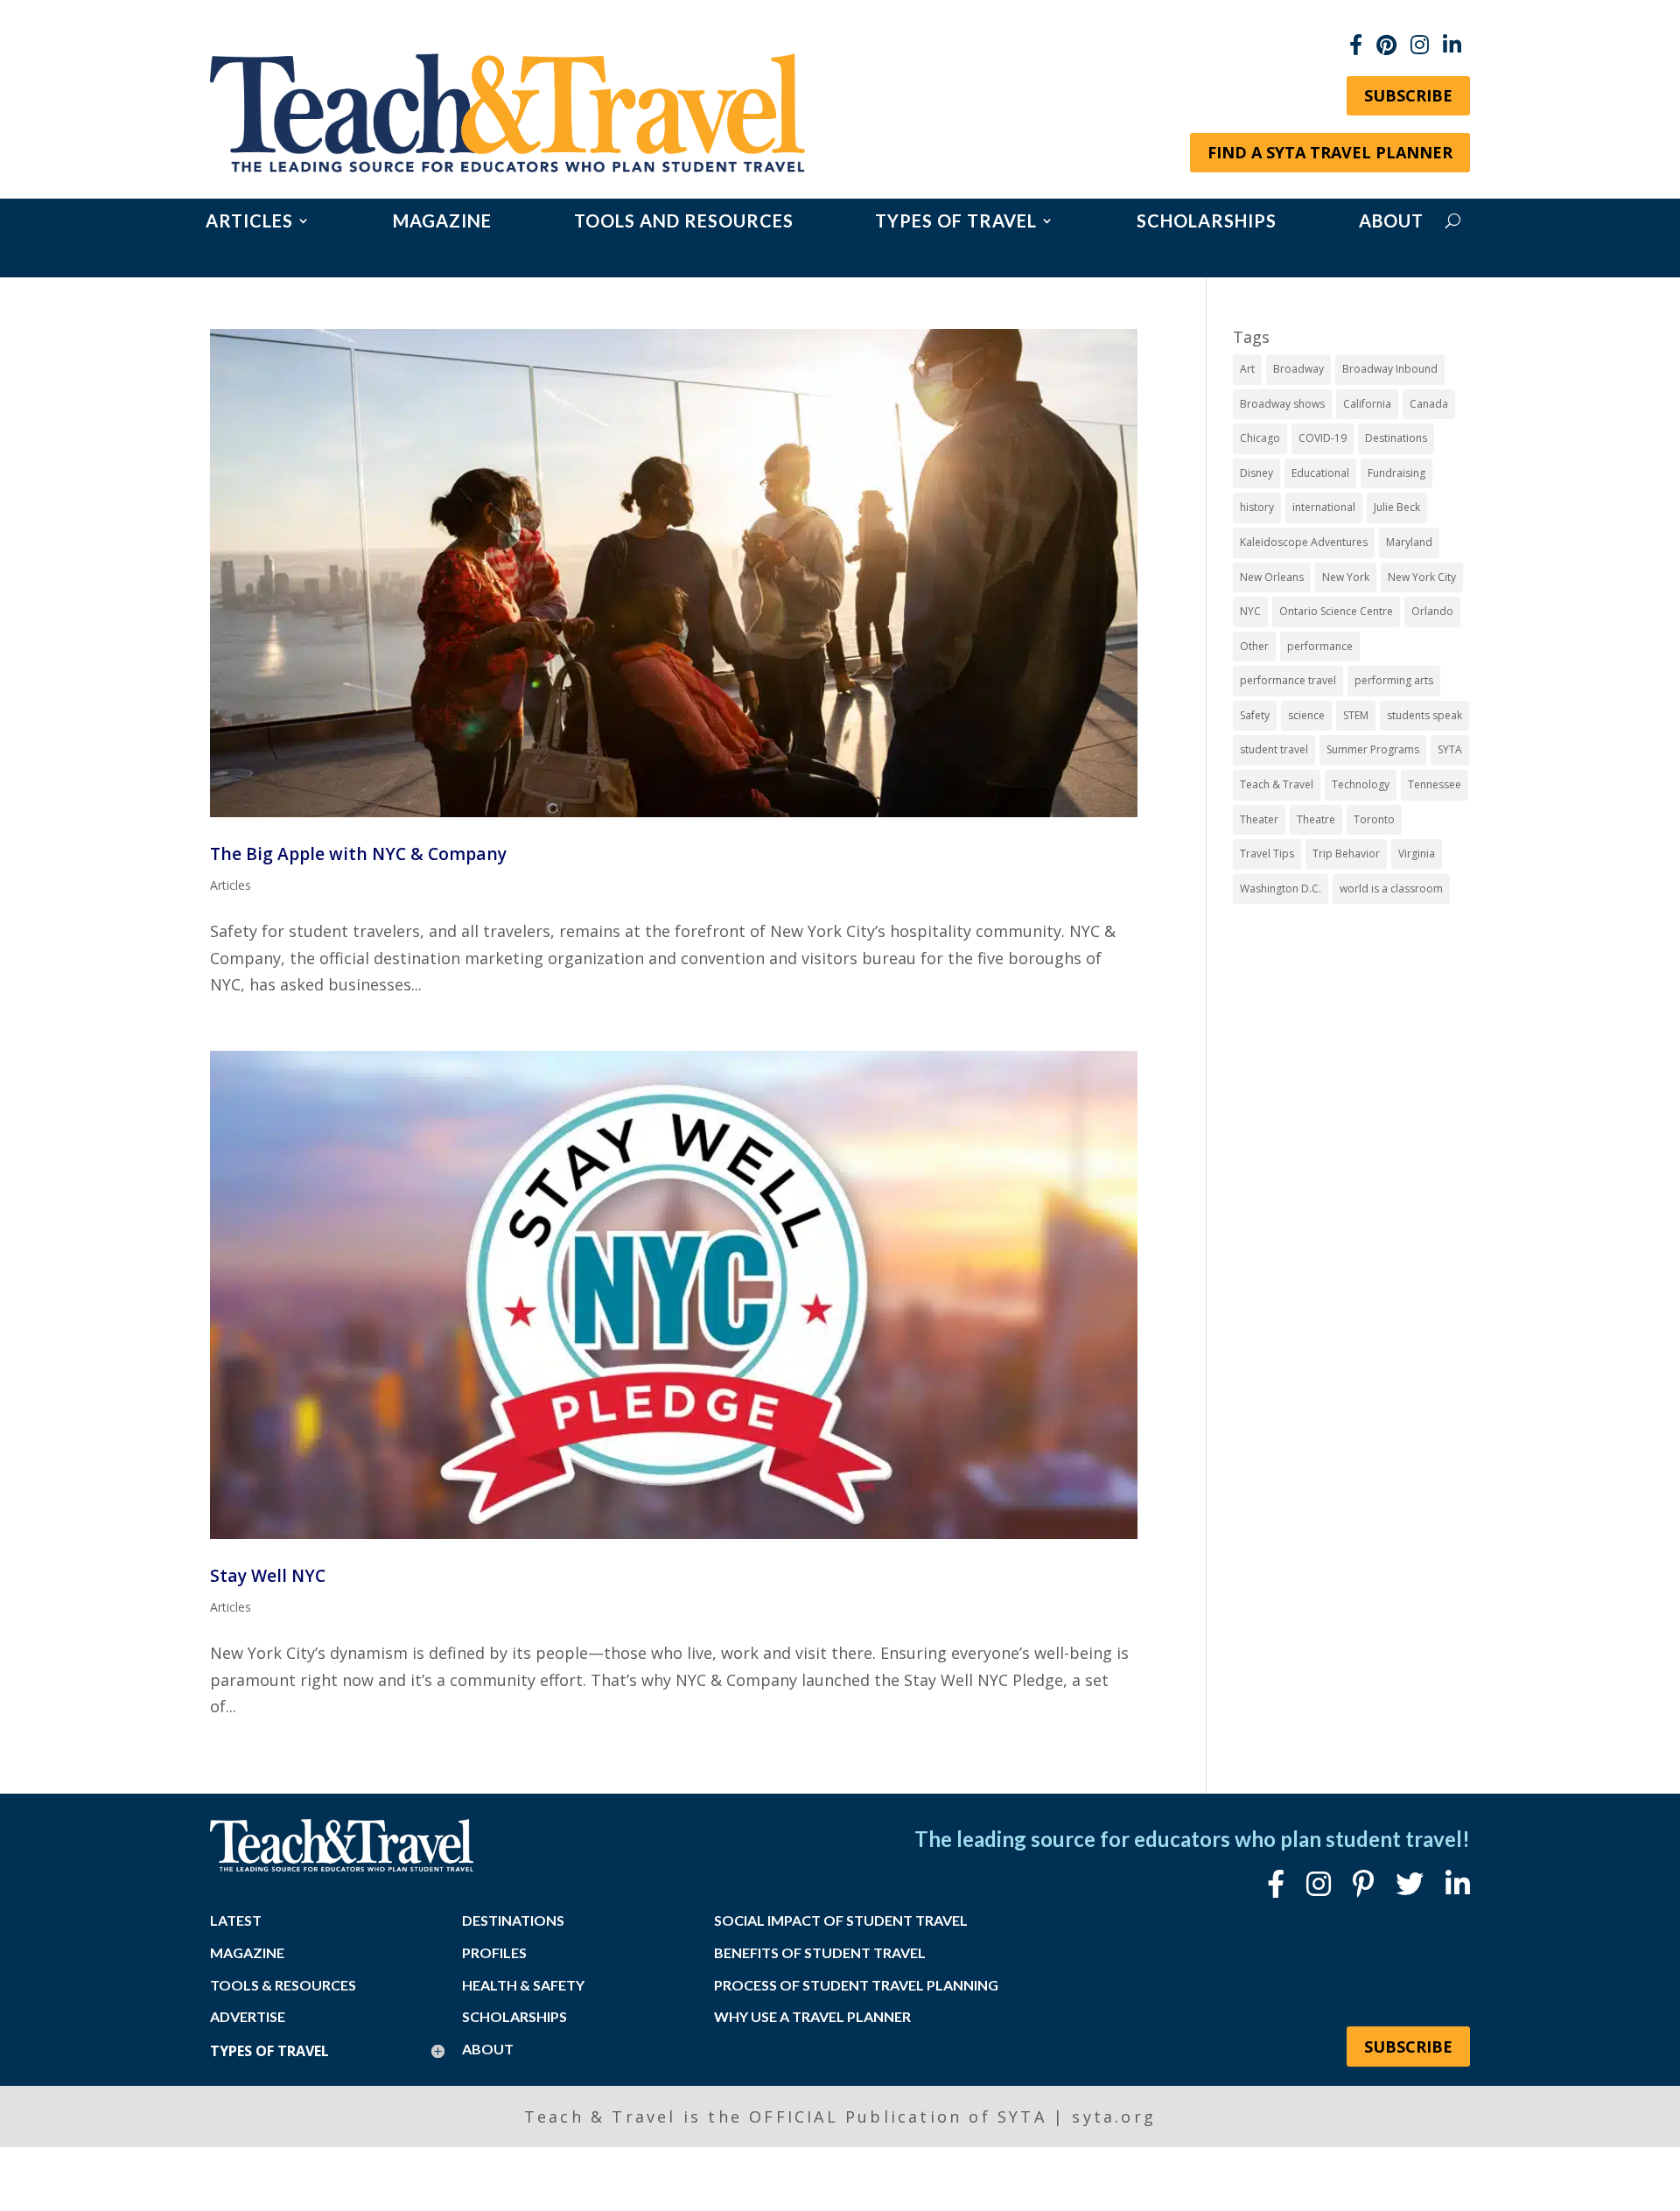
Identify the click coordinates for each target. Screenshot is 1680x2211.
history (1257, 507)
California (1367, 404)
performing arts (1394, 680)
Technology (1361, 784)
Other (1254, 646)
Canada (1429, 404)
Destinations (1396, 438)
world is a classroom (1391, 889)
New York (1346, 577)
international (1324, 507)
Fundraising (1396, 473)
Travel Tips (1267, 854)
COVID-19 (1323, 438)
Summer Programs (1373, 749)
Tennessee (1435, 784)
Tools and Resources (684, 223)
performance (1320, 646)
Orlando (1432, 611)
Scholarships (1207, 223)
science (1306, 715)
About (1391, 223)
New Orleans (1272, 577)
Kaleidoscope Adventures (1304, 542)
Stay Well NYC (268, 1575)
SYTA (1450, 749)
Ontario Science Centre (1336, 611)
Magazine (442, 223)
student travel (1274, 749)
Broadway (1298, 369)
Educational (1320, 473)
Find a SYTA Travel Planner (1330, 152)
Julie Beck (1397, 507)
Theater (1259, 819)
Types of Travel (956, 223)
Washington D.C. (1281, 889)
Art (1247, 369)
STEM (1356, 715)
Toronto (1374, 819)
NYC (1250, 611)
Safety (1255, 715)
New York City (1422, 577)
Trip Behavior (1346, 854)
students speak (1424, 715)
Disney (1256, 473)
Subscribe (1408, 95)
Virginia (1417, 854)
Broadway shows (1282, 404)
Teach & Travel (1277, 784)
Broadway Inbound (1390, 369)
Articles (249, 223)
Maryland (1409, 542)
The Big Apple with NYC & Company (358, 854)
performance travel (1288, 680)
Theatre (1316, 819)
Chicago (1260, 438)
